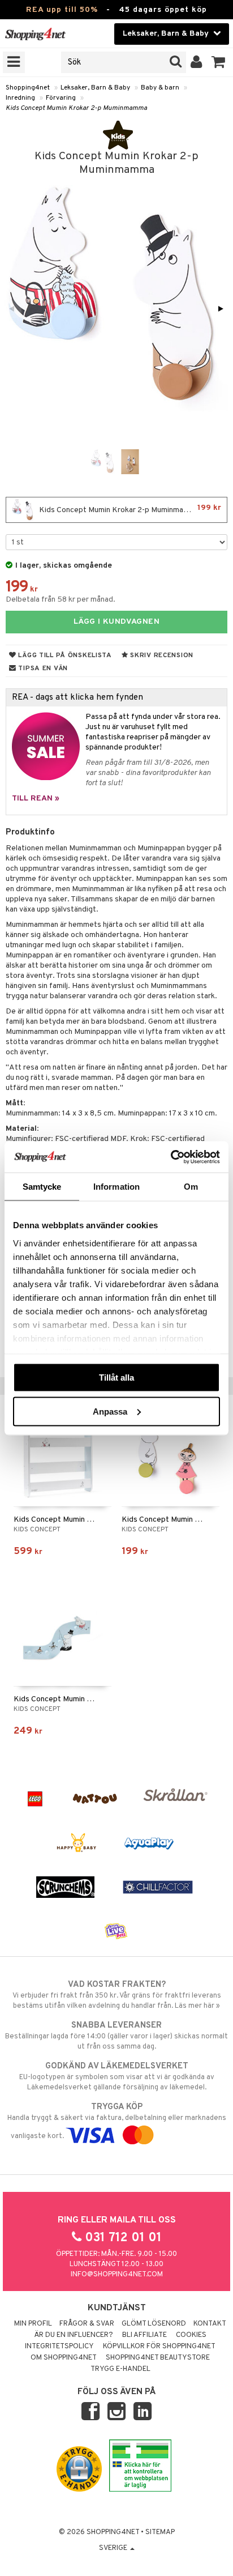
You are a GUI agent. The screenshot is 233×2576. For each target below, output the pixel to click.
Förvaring (61, 98)
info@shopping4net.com (117, 2275)
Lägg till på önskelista (64, 655)
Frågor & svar (87, 2324)
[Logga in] (197, 62)
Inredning (20, 98)
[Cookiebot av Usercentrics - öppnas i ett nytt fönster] (171, 1157)
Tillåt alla (116, 1378)
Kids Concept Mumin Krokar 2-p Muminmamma (76, 108)
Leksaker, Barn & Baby (95, 88)
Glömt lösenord (154, 2324)
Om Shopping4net (64, 2358)
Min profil (33, 2324)
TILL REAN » (36, 799)
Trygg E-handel (120, 2369)
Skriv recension (161, 655)
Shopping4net (28, 88)
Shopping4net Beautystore (158, 2358)
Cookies (191, 2335)
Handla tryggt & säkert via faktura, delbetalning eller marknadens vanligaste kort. (117, 2121)
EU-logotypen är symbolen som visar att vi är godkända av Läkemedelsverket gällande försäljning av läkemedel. (117, 2077)
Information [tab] (116, 1187)
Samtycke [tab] (42, 1187)
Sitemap (160, 2532)
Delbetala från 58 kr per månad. (61, 600)
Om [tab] (191, 1187)
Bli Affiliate (144, 2335)
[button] (219, 62)
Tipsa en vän (42, 669)
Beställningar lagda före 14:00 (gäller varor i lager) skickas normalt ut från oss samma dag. (116, 2036)
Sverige (114, 2548)
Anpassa (110, 1411)
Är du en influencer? (74, 2335)
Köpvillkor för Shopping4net (159, 2347)
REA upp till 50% (62, 10)
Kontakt (210, 2324)
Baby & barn (160, 88)
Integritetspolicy (59, 2347)
